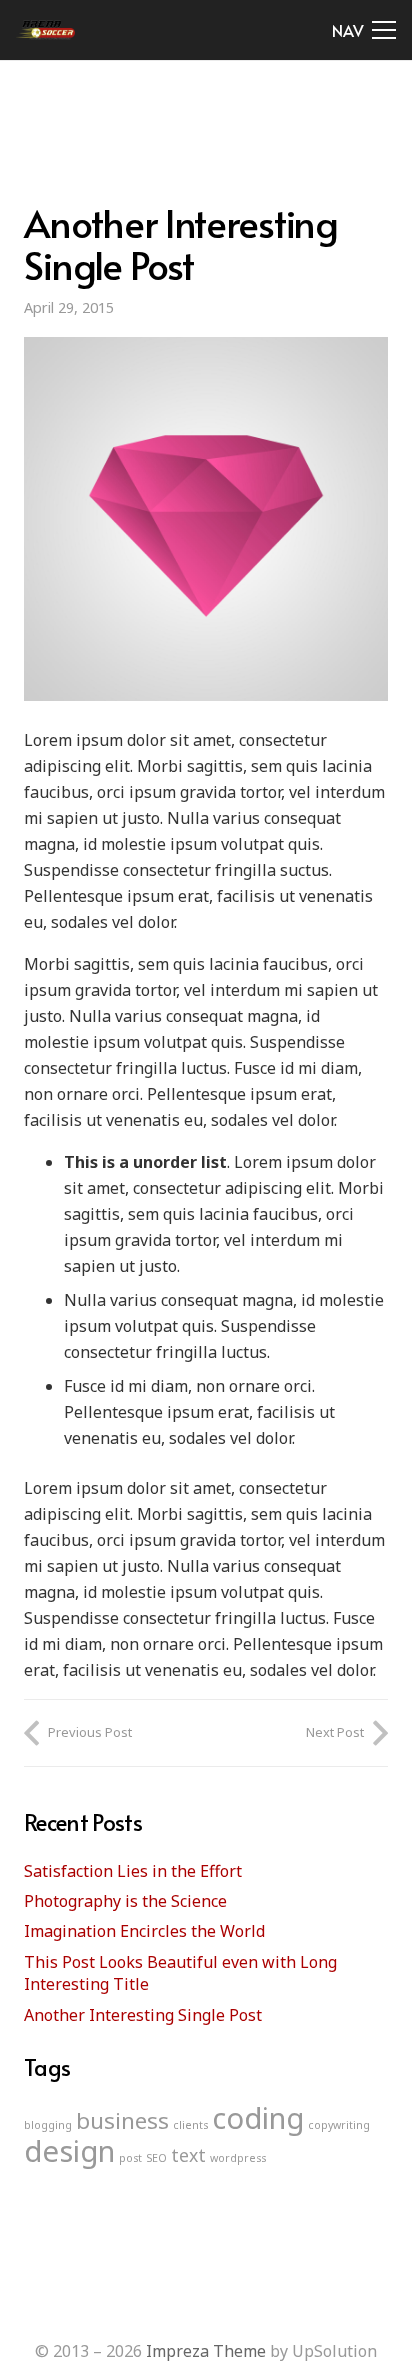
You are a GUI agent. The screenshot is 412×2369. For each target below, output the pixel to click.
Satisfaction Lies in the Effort (133, 1871)
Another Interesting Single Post (143, 2015)
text (188, 2155)
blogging (48, 2125)
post (130, 2158)
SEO (156, 2158)
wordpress (238, 2158)
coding (258, 2118)
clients (190, 2125)
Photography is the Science (125, 1901)
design (69, 2151)
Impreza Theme (206, 2351)
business (122, 2120)
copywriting (339, 2125)
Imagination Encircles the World (144, 1931)
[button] (364, 30)
